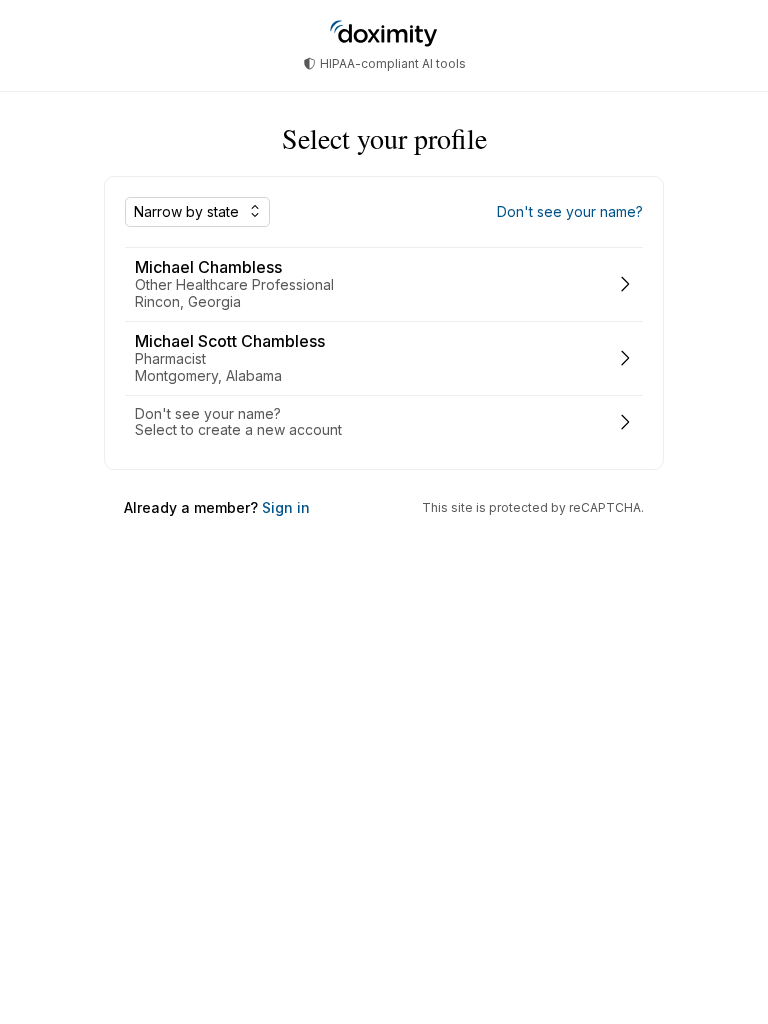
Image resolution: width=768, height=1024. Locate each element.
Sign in (284, 507)
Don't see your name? (570, 212)
